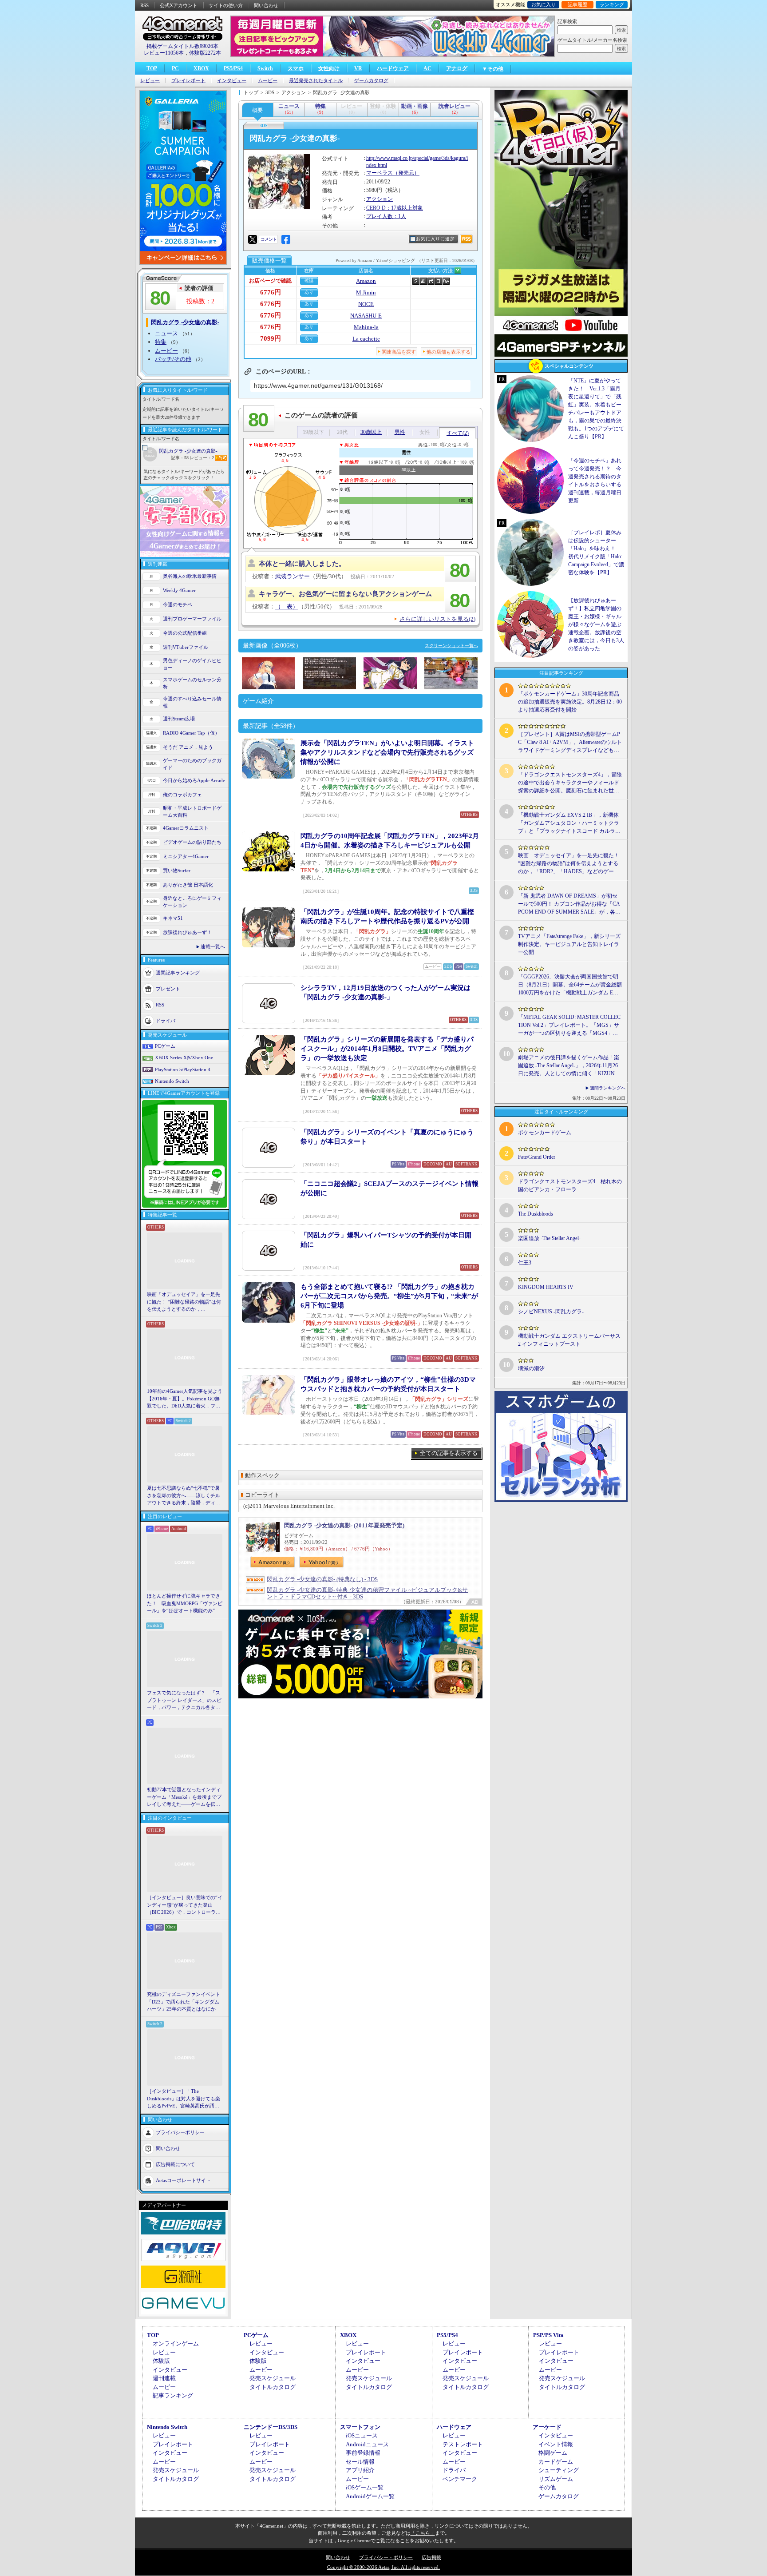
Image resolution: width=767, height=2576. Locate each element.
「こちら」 (423, 2533)
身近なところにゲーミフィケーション (192, 902)
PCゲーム (165, 1046)
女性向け (329, 68)
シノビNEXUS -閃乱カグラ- (551, 1312)
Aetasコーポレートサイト (183, 2180)
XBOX (201, 68)
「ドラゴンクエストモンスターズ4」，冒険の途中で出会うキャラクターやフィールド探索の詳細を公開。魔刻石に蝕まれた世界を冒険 (570, 783)
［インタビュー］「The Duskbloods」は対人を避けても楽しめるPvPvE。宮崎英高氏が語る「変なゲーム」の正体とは (184, 2099)
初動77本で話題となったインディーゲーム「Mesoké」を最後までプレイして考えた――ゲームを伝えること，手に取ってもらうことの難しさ (184, 1797)
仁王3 (525, 1263)
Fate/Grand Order (537, 1157)
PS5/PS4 (233, 68)
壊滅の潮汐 (531, 1368)
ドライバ (166, 1020)
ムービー (268, 81)
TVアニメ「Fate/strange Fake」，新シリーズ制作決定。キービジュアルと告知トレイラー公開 (569, 944)
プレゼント (168, 988)
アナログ (457, 68)
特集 (161, 342)
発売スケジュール (273, 2378)
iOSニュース (362, 2435)
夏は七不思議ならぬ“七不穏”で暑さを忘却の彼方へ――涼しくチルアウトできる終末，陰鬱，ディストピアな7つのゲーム (184, 1496)
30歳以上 (371, 432)
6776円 (271, 292)
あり (309, 292)
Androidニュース (367, 2444)
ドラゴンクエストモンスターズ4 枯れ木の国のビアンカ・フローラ (570, 1185)
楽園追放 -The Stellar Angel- (549, 1238)
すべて (458, 433)
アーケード (547, 2427)
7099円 (271, 338)
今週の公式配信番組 (185, 633)
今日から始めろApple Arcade (194, 780)
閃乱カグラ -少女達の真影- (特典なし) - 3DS (322, 1579)
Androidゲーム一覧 (370, 2496)
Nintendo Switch (172, 1081)
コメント (269, 239)
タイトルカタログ (273, 2387)
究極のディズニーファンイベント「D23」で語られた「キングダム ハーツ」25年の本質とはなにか (184, 2002)
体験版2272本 (205, 53)
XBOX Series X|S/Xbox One (184, 1057)
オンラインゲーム (176, 2343)
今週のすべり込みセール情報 (192, 702)
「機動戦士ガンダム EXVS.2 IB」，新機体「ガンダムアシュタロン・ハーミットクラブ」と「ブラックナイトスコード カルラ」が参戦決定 (569, 823)
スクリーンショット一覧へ (451, 646)
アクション (380, 199)
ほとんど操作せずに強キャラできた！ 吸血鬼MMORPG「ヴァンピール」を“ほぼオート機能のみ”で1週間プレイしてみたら (185, 1604)
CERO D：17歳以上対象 (395, 208)
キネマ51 (173, 918)
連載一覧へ (213, 946)
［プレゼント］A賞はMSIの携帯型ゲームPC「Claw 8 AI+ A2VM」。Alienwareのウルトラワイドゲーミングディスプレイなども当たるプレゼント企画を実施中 (570, 743)
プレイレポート (188, 81)
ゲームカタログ (371, 81)
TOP (152, 68)
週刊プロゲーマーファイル (192, 619)
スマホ (296, 68)
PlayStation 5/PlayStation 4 (183, 1069)
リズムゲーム (556, 2479)
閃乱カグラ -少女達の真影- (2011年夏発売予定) (344, 1525)
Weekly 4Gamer (179, 590)
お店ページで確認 (270, 281)
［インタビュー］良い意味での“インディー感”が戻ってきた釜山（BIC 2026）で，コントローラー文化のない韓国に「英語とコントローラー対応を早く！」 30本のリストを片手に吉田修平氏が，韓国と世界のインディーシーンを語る (185, 1905)
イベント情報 (556, 2444)
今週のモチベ (178, 604)
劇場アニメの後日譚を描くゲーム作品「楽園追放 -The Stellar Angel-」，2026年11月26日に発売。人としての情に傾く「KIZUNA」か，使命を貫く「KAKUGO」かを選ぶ (569, 1066)
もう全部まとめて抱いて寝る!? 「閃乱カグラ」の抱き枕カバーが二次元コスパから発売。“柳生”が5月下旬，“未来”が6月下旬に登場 (389, 1296)
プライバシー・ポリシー (386, 2557)
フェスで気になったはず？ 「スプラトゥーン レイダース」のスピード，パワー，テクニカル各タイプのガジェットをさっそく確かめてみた (184, 1701)
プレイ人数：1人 (386, 216)
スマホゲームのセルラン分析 (192, 683)
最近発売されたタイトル (316, 81)
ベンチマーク (460, 2479)
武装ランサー (293, 576)
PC (175, 68)
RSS (144, 5)
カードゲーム (556, 2462)
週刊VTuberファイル (186, 647)
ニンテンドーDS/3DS (271, 2427)
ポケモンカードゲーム (545, 1133)
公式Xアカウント (179, 5)
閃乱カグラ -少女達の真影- (188, 451)
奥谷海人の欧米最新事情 (190, 576)
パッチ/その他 (173, 359)
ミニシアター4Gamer (186, 856)
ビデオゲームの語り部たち (192, 842)
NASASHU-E (366, 316)
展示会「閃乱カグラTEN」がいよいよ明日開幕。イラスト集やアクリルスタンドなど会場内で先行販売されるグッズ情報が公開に (387, 752)
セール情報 (360, 2462)
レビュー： (202, 458)
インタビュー (232, 81)
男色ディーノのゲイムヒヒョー (192, 664)
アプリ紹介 (360, 2470)
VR (358, 68)
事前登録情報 (363, 2453)
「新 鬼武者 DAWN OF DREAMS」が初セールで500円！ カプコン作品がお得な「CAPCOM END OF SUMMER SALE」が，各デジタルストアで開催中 (569, 904)
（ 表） (287, 606)
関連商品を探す (399, 352)
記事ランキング (173, 2395)
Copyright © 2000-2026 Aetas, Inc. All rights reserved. (383, 2567)
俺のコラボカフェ (182, 795)
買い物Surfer (177, 871)
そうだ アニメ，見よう (188, 747)
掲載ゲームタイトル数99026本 (182, 46)
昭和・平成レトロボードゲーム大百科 (192, 812)
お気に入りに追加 (435, 239)
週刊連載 (164, 2378)
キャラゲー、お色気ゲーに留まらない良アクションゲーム (345, 594)
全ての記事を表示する (449, 1453)
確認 (309, 280)
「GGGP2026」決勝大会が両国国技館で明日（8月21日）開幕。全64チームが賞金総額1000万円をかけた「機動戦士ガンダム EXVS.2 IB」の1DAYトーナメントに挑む (570, 985)
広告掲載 (431, 2557)
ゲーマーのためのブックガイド (192, 764)
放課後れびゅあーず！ (187, 932)
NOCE (366, 304)
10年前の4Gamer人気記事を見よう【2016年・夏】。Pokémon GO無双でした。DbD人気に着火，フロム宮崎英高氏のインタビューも (185, 1399)
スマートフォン (360, 2427)
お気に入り (544, 4)
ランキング (612, 4)
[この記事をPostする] (253, 239)
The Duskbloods (536, 1214)
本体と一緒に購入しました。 (302, 564)
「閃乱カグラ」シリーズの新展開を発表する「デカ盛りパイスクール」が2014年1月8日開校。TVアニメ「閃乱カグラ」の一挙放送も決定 (387, 1049)
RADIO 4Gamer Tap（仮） (191, 733)
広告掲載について (175, 2164)
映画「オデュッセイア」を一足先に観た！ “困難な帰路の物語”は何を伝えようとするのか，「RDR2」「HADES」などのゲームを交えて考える (184, 1302)
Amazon (366, 281)
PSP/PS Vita (548, 2335)
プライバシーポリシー (180, 2132)
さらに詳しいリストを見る (437, 619)
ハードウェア (393, 68)
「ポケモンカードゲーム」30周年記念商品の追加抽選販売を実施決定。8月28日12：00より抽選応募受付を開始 (570, 702)
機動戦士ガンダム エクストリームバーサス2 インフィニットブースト (569, 1340)
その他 (547, 2487)
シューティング (559, 2470)
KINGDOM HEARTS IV (546, 1287)
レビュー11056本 (164, 53)
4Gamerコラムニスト (186, 828)
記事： (180, 458)
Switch (265, 68)
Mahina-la (366, 327)
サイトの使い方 (226, 5)
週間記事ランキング (178, 972)
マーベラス (380, 173)
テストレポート (463, 2444)
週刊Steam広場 (179, 719)
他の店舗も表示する (449, 352)
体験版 (161, 2361)
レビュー (150, 81)
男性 (400, 432)
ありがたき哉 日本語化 (188, 885)
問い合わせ (266, 5)
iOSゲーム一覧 (365, 2487)
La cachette (366, 339)
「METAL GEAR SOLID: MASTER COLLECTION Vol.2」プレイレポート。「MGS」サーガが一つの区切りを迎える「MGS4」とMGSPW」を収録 (569, 1026)
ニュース (166, 333)
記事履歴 (577, 4)
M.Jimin (366, 292)
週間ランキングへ (608, 1088)
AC (427, 68)
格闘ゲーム (553, 2453)
